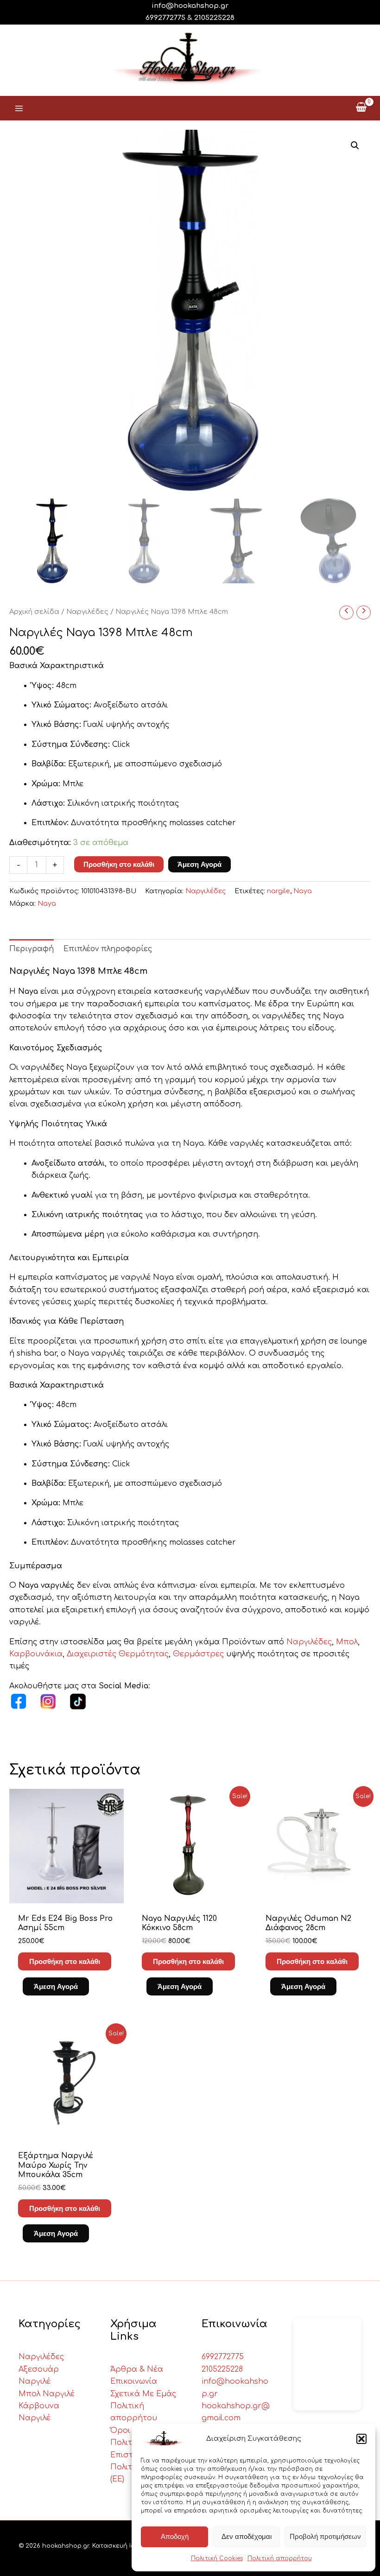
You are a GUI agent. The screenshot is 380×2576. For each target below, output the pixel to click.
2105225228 (214, 18)
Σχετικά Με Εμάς (143, 2394)
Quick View (66, 1894)
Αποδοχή (175, 2536)
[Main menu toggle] (19, 108)
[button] (361, 2439)
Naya (303, 891)
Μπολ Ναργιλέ (47, 2394)
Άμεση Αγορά (199, 864)
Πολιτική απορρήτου (280, 2558)
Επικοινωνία (134, 2381)
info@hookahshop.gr (190, 6)
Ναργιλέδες (87, 612)
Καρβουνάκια (36, 1654)
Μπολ (347, 1642)
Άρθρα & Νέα (137, 2369)
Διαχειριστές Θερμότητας (118, 1654)
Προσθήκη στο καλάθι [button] (65, 1961)
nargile (279, 891)
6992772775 (223, 2357)
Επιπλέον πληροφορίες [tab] (108, 949)
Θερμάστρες (199, 1654)
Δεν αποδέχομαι (247, 2536)
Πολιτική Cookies (217, 2558)
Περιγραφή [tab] (32, 949)
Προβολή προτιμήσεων (325, 2536)
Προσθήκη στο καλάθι (119, 864)
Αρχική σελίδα (34, 612)
